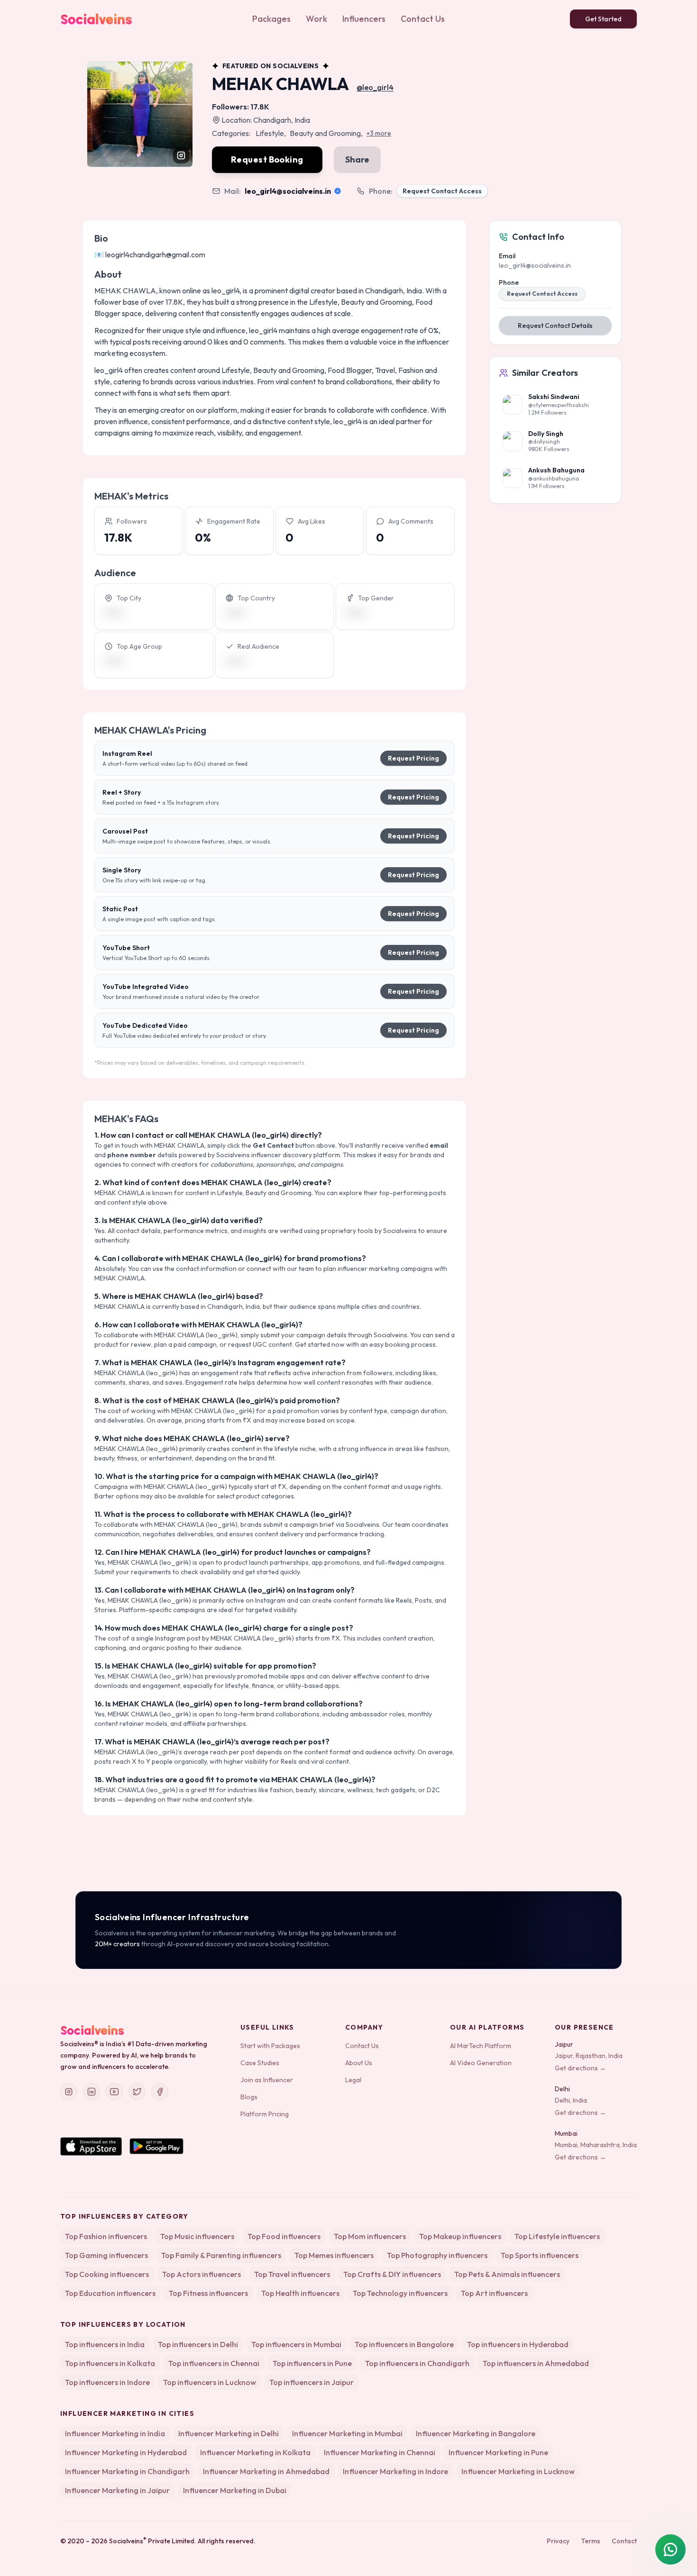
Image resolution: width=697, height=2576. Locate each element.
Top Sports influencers (540, 2255)
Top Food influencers (284, 2236)
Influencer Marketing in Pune (498, 2452)
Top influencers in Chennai (214, 2363)
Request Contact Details (555, 326)
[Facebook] (160, 2092)
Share (357, 159)
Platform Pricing (265, 2114)
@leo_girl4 (375, 87)
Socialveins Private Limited (152, 2541)
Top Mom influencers (370, 2236)
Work (316, 19)
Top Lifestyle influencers (557, 2236)
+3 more (379, 133)
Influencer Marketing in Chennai (380, 2452)
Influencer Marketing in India (115, 2433)
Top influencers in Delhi (198, 2344)
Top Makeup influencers (460, 2236)
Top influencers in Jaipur (312, 2382)
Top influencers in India (105, 2344)
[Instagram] (69, 2092)
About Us (359, 2063)
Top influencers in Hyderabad (518, 2344)
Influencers (364, 19)
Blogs (249, 2097)
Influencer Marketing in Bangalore (476, 2433)
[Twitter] (137, 2092)
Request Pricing (413, 758)
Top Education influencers (110, 2293)
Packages (271, 19)
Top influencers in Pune (312, 2363)
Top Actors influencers (202, 2274)
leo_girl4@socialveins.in (288, 191)
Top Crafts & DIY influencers (392, 2274)
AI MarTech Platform (481, 2046)
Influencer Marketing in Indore (395, 2471)
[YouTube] (114, 2092)
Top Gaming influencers (106, 2255)
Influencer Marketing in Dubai (235, 2490)
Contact (624, 2541)
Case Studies (260, 2063)
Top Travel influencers (292, 2274)
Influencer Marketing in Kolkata (255, 2452)
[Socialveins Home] (96, 19)
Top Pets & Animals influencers (507, 2274)
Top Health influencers (300, 2293)
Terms (591, 2541)
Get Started (603, 19)
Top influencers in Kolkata (110, 2363)
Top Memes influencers (334, 2255)
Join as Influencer (267, 2080)
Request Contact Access (442, 191)
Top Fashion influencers (106, 2236)
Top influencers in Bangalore (404, 2344)
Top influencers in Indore (107, 2382)
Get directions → (580, 2068)
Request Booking (267, 159)
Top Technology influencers (400, 2293)
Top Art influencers (494, 2293)
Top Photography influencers (437, 2255)
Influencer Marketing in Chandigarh (127, 2471)
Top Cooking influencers (107, 2274)
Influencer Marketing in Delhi (229, 2433)
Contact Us (423, 19)
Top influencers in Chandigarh (417, 2363)
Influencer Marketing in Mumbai (347, 2433)
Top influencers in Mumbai (296, 2344)
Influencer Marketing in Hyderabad (126, 2452)
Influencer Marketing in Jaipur (117, 2490)
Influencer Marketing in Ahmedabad (266, 2471)
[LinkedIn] (92, 2092)
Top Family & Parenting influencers (221, 2255)
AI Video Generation (481, 2063)
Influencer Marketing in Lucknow (518, 2471)
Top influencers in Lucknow (210, 2382)
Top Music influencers (197, 2236)
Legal (353, 2080)
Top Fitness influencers (208, 2293)
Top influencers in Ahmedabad (536, 2363)
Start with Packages (270, 2046)
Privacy (558, 2541)
